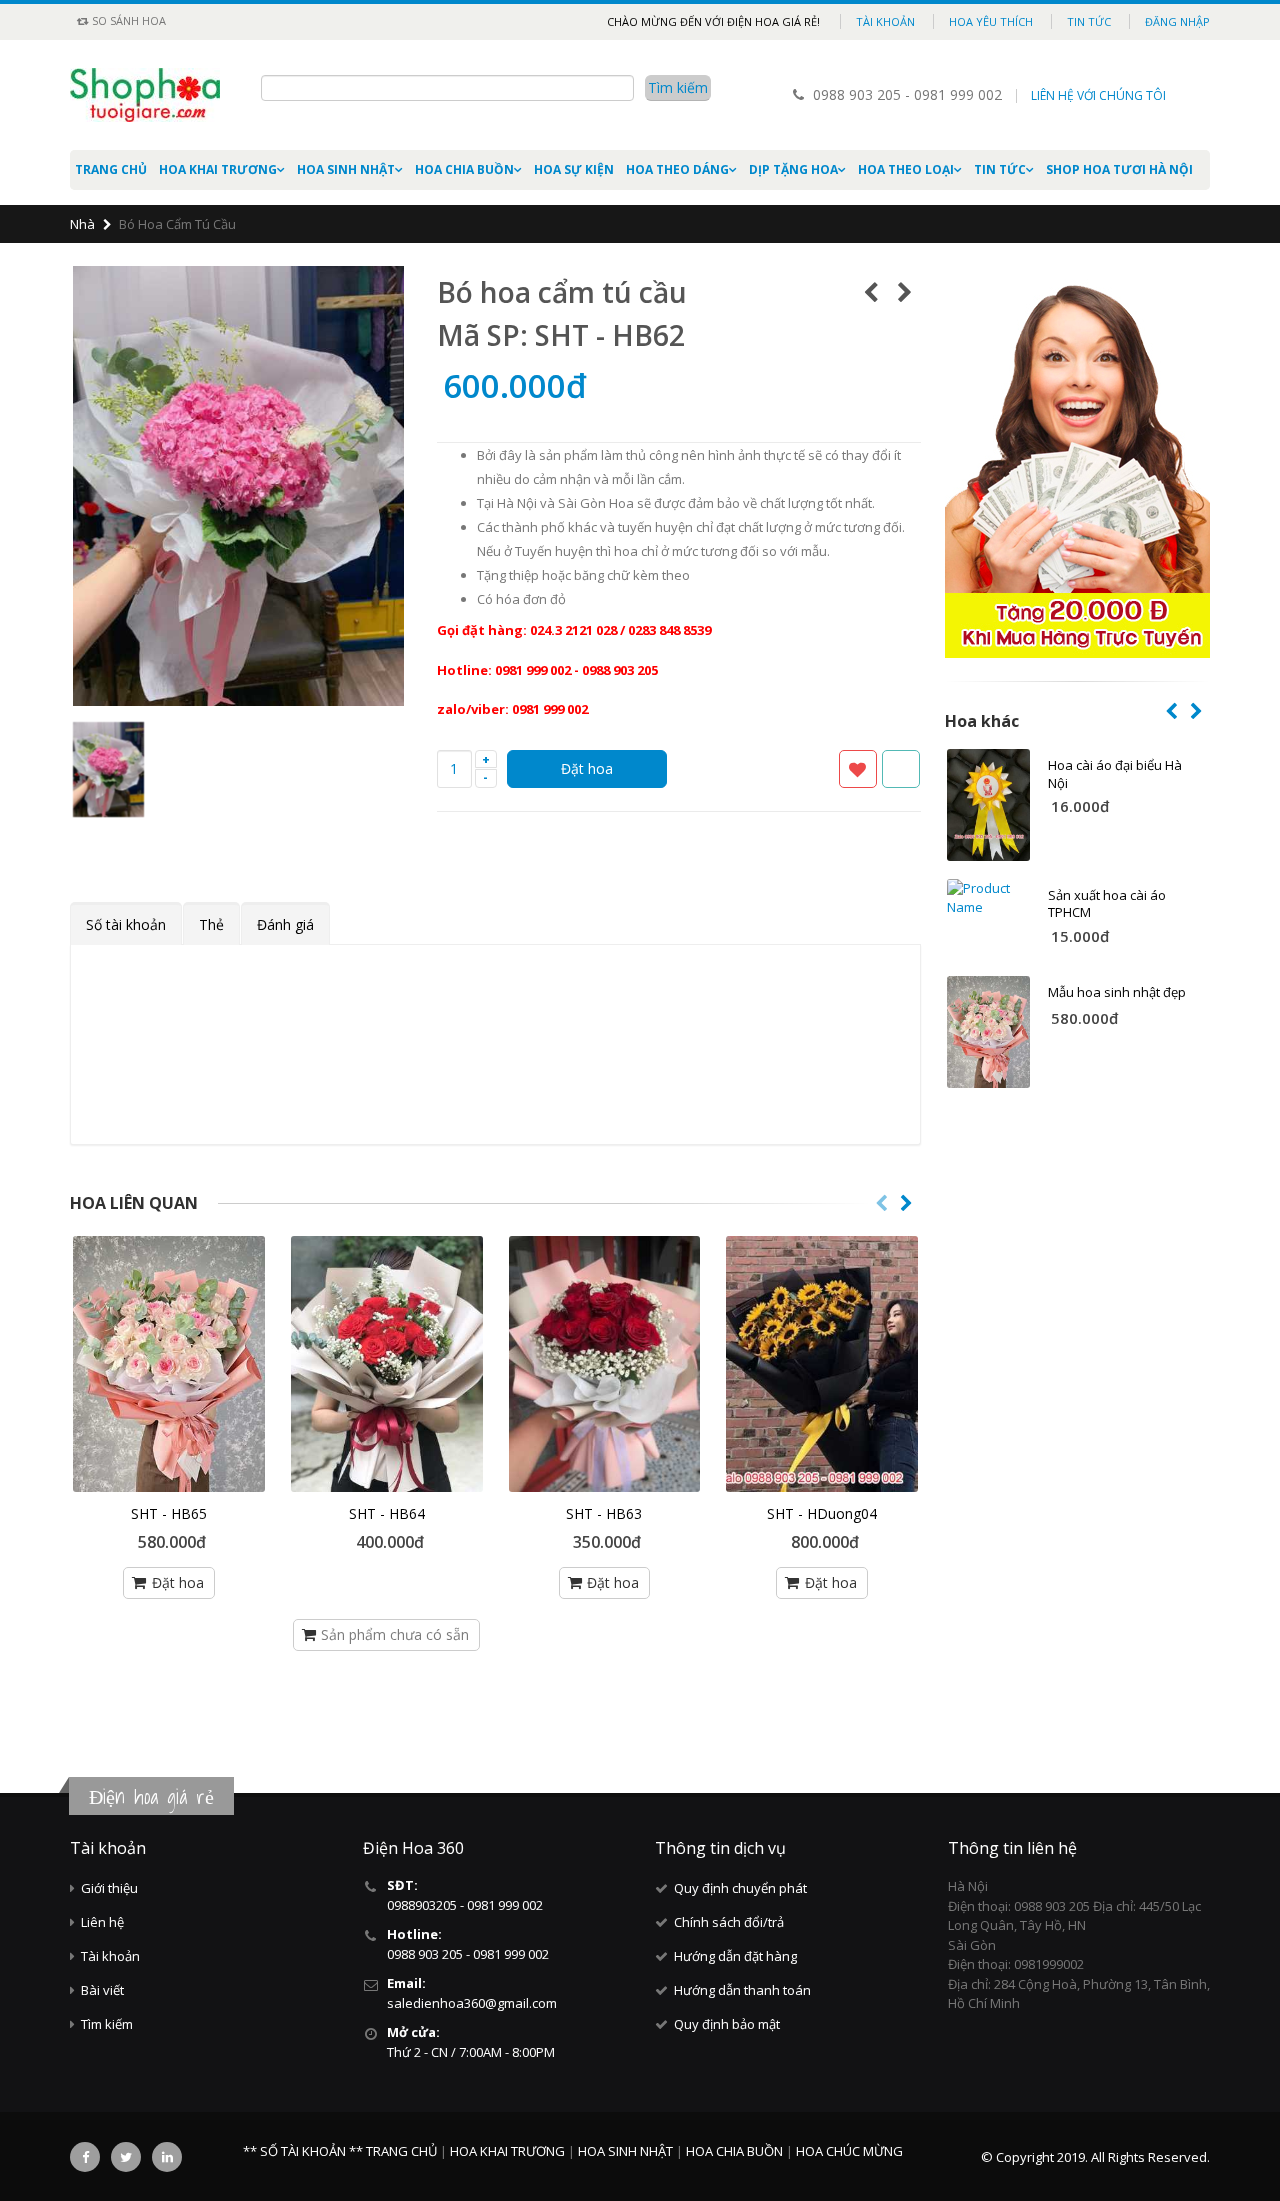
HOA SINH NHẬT (346, 169)
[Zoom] (391, 693)
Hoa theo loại (906, 169)
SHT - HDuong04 (822, 1513)
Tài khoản (885, 21)
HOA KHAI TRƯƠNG (218, 169)
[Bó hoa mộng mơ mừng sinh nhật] (605, 1364)
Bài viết (102, 1990)
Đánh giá (285, 924)
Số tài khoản (126, 924)
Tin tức (1089, 21)
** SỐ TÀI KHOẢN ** (303, 2151)
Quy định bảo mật (727, 2024)
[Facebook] (85, 2157)
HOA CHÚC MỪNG (849, 2151)
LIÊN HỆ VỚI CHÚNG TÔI (1098, 95)
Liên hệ (102, 1922)
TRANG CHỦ (403, 2151)
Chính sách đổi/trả (729, 1922)
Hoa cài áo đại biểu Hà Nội (1115, 774)
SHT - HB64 (387, 1513)
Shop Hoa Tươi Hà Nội (1119, 169)
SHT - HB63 (604, 1513)
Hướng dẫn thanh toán (742, 1990)
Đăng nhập (1177, 21)
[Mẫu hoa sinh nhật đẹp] (169, 1364)
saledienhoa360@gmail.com (472, 2003)
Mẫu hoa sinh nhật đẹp (1117, 992)
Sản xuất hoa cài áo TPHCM (1107, 904)
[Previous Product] (871, 292)
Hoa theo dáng (677, 169)
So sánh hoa (127, 20)
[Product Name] (989, 805)
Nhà (82, 224)
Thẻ (211, 924)
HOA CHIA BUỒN (464, 169)
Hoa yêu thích (991, 21)
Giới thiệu (109, 1888)
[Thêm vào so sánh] (901, 769)
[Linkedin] (167, 2157)
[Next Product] (905, 292)
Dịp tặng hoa (793, 169)
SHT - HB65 (169, 1513)
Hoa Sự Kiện (574, 169)
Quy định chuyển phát (740, 1888)
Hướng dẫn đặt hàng (735, 1956)
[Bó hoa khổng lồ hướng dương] (822, 1364)
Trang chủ (111, 169)
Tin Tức (1000, 169)
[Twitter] (126, 2157)
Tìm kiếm (107, 2024)
